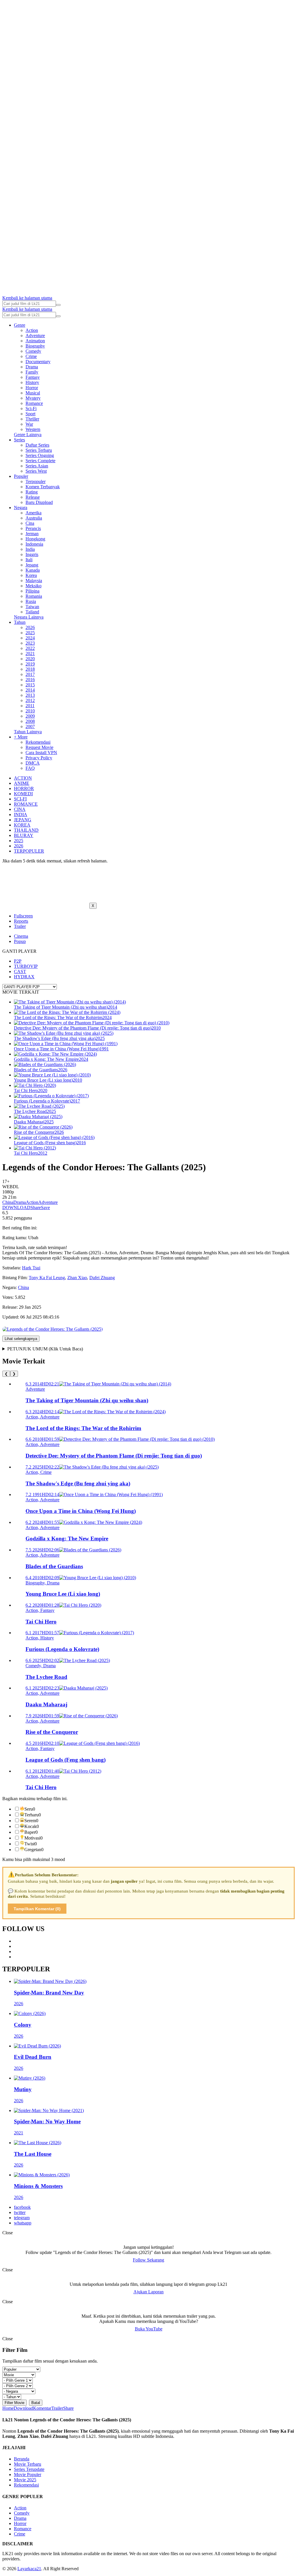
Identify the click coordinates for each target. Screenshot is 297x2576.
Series (19, 440)
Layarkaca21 (29, 2569)
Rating (32, 492)
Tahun (20, 622)
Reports (21, 921)
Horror (32, 388)
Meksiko (33, 586)
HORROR (24, 788)
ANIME (22, 783)
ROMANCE (26, 804)
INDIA (21, 815)
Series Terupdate (29, 2469)
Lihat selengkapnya (21, 1339)
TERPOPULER (29, 851)
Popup (20, 941)
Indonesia (34, 544)
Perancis (33, 528)
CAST (20, 971)
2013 (30, 695)
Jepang (32, 565)
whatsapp (23, 2223)
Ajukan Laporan (148, 2292)
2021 (30, 653)
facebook (22, 2207)
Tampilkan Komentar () (37, 1909)
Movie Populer (28, 2474)
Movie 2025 (25, 2480)
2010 (30, 711)
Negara (21, 508)
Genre (20, 325)
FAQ (30, 768)
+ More (21, 737)
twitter (20, 2212)
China (8, 1202)
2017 (30, 674)
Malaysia (34, 581)
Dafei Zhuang (102, 1278)
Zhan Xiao (77, 1278)
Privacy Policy (39, 758)
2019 (30, 664)
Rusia (31, 601)
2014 (30, 690)
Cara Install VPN (41, 753)
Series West (36, 471)
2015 (30, 685)
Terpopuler (36, 481)
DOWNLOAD (16, 1207)
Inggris (32, 554)
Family (32, 372)
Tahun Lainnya (28, 732)
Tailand (32, 612)
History (32, 382)
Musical (33, 393)
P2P (18, 961)
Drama (32, 367)
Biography (35, 346)
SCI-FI (20, 799)
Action (32, 330)
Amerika (33, 513)
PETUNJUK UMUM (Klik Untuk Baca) (45, 1349)
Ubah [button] (33, 1238)
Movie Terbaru (28, 2464)
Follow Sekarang (148, 2260)
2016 (30, 680)
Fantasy (33, 377)
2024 (30, 638)
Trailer (20, 926)
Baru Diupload (39, 502)
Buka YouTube (149, 2329)
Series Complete (40, 461)
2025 (30, 633)
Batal (36, 2403)
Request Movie (39, 747)
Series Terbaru (39, 450)
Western (33, 429)
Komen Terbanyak (43, 487)
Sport (30, 414)
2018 (30, 669)
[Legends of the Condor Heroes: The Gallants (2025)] (52, 1329)
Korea (31, 575)
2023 (30, 643)
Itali (29, 560)
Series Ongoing (40, 455)
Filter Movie (15, 2403)
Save (45, 1207)
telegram (22, 2218)
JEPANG (23, 820)
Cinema (21, 936)
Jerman (32, 534)
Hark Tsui (31, 1268)
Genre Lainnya (28, 435)
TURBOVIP (26, 966)
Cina (30, 523)
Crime (31, 356)
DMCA (33, 763)
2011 (30, 706)
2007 (30, 726)
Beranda (22, 2459)
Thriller (32, 419)
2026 (30, 627)
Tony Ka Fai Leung (47, 1278)
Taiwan (32, 607)
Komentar (42, 2408)
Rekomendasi (38, 742)
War (29, 424)
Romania (34, 596)
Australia (34, 518)
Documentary (38, 362)
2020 (30, 659)
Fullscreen (23, 916)
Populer (21, 476)
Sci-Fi (31, 408)
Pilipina (32, 591)
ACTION (23, 778)
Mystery (33, 398)
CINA (20, 809)
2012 (30, 700)
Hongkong (35, 539)
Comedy (33, 351)
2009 (30, 716)
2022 (30, 648)
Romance (34, 403)
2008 (30, 721)
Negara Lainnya (29, 617)
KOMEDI (23, 794)
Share (36, 1207)
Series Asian (37, 466)
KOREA (22, 825)
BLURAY (24, 835)
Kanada (33, 570)
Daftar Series (37, 445)
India (30, 549)
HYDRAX (24, 977)
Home (8, 2408)
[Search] (58, 305)
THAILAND (26, 830)
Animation (35, 341)
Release (33, 497)
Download (23, 2408)
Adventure (35, 336)
